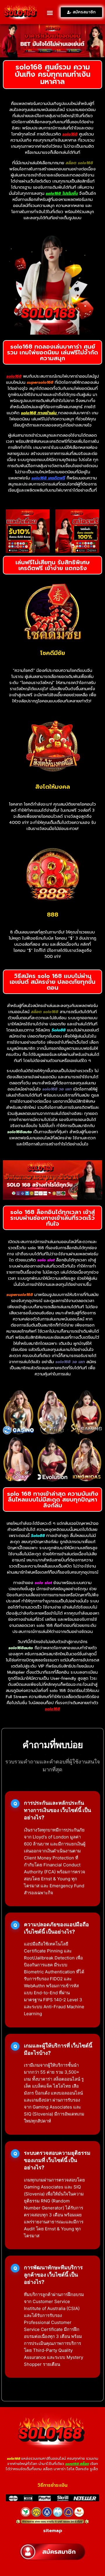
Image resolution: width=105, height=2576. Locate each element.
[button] (50, 13)
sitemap (53, 2531)
